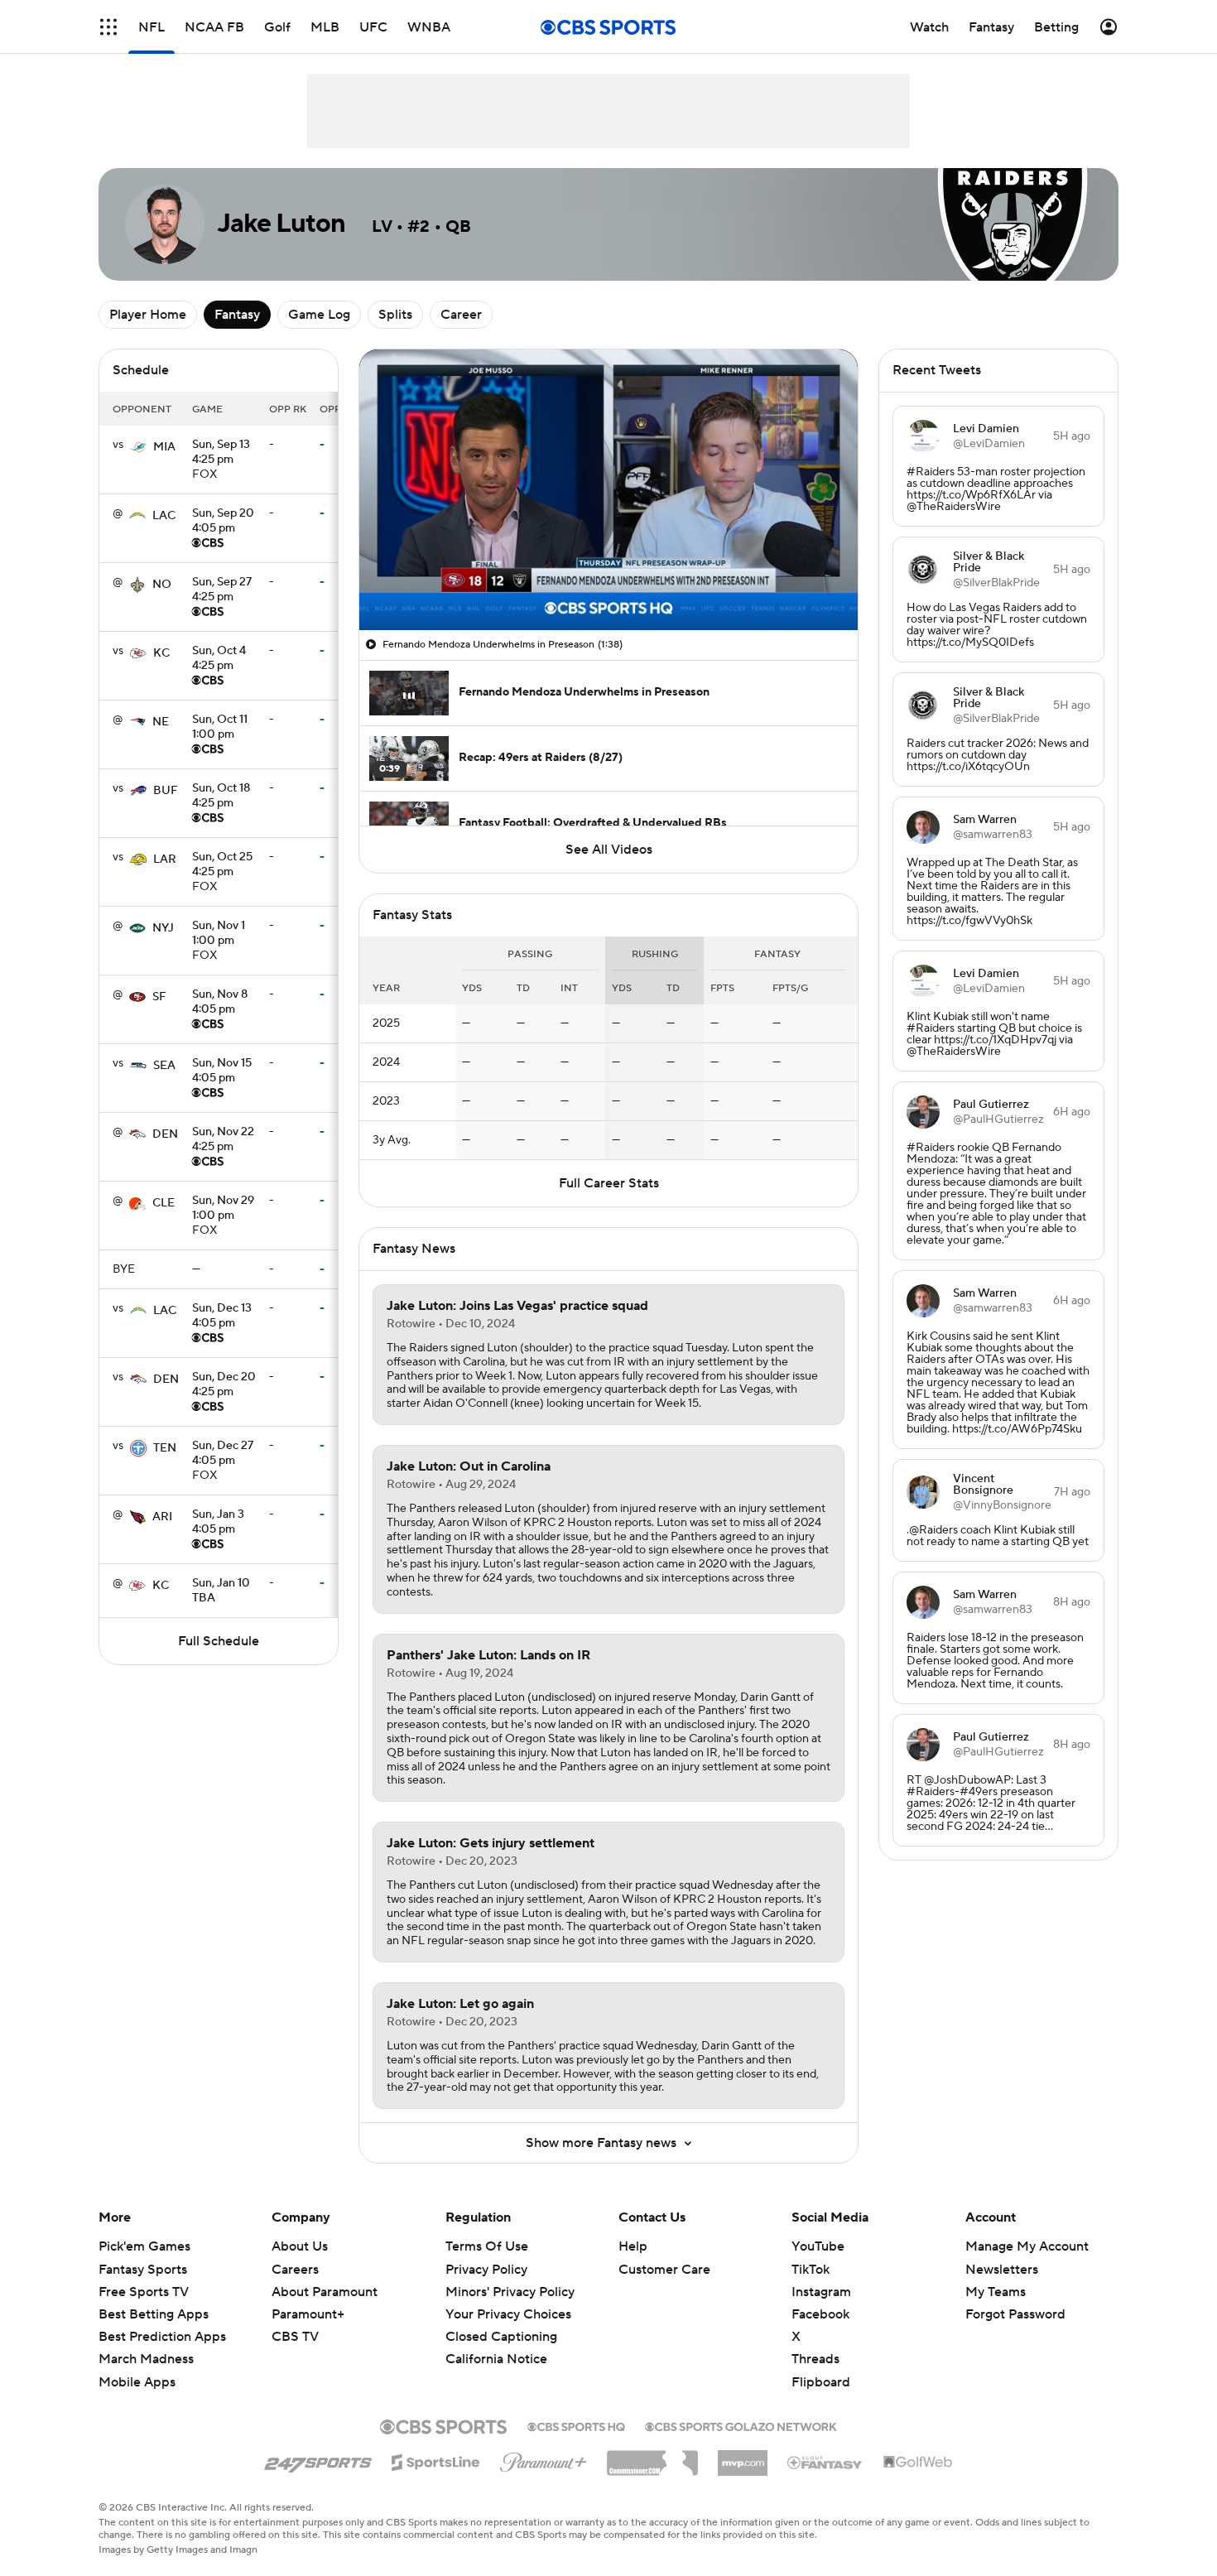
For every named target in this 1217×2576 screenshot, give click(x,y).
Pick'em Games (144, 2246)
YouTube (818, 2246)
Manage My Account (1027, 2246)
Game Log (319, 315)
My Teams (996, 2292)
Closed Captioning (501, 2321)
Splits (395, 315)
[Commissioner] (652, 2457)
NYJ (163, 928)
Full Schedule (219, 1641)
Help (633, 2246)
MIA (164, 447)
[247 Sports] (318, 2460)
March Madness (146, 2359)
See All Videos (609, 850)
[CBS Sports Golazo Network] (741, 2425)
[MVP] (743, 2457)
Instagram (821, 2292)
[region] (608, 490)
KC (161, 653)
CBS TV (295, 2337)
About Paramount (325, 2292)
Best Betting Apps (154, 2314)
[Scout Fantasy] (825, 2462)
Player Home (148, 315)
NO (162, 585)
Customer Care (664, 2270)
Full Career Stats (609, 1183)
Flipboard (821, 2382)
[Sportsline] (436, 2460)
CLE (164, 1203)
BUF (166, 791)
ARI (162, 1517)
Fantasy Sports (143, 2270)
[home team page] (138, 447)
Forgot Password (1015, 2314)
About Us (300, 2246)
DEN (165, 1134)
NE (161, 722)
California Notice (496, 2343)
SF (159, 997)
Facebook (820, 2314)
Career (461, 315)
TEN (165, 1448)
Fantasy (237, 315)
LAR (165, 859)
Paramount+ (308, 2314)
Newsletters (1002, 2270)
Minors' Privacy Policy (510, 2292)
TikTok (811, 2270)
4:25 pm (221, 453)
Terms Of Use (487, 2246)
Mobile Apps (137, 2382)
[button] (108, 27)
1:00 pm (220, 728)
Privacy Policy (486, 2270)
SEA (164, 1066)
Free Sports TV (144, 2292)
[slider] (608, 582)
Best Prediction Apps (162, 2337)
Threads (815, 2359)
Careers (295, 2270)
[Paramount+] (544, 2459)
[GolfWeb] (918, 2463)
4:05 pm (223, 522)
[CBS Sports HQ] (576, 2425)
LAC (164, 516)
